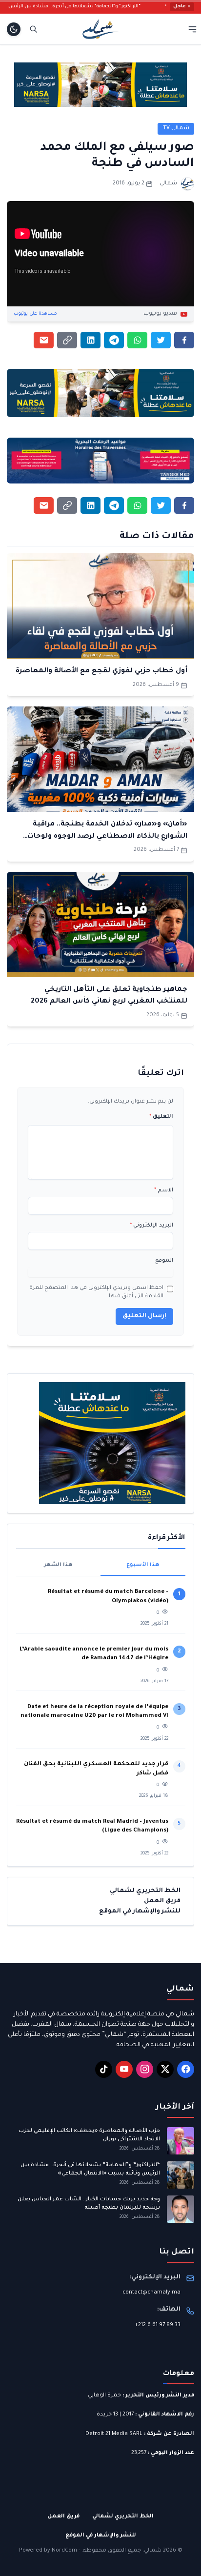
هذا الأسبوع (143, 1565)
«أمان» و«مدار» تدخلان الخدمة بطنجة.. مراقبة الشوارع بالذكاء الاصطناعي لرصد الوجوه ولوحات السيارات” (107, 836)
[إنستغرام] (145, 2069)
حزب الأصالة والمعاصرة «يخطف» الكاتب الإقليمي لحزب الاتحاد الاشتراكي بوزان (89, 2135)
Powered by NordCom (48, 2551)
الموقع (164, 1261)
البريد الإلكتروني (151, 1226)
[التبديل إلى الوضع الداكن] (14, 29)
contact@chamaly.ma (151, 2293)
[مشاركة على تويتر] (161, 340)
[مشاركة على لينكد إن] (90, 340)
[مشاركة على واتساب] (137, 340)
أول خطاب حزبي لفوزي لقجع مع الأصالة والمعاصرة (101, 671)
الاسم (164, 1190)
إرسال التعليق (144, 1316)
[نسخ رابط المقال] (67, 340)
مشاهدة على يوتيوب (35, 314)
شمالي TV (176, 128)
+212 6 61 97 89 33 (158, 2325)
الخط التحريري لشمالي (145, 1891)
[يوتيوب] (124, 2069)
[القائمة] (192, 29)
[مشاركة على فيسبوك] (184, 340)
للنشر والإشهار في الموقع (140, 1912)
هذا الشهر (58, 1565)
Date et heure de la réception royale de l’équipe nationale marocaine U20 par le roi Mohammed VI (94, 1712)
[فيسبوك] (186, 2069)
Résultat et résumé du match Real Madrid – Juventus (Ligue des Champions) (92, 1826)
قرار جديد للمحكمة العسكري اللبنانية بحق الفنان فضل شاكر (96, 1769)
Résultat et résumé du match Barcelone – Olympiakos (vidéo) (108, 1597)
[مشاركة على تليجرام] (114, 340)
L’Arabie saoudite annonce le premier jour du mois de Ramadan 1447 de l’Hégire (94, 1654)
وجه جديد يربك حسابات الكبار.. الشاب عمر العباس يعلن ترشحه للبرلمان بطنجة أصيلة (89, 2204)
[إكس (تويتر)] (165, 2069)
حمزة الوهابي (104, 2395)
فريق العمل (162, 1901)
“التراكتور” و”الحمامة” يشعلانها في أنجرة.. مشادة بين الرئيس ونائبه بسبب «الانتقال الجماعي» (90, 2169)
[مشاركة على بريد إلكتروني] (44, 340)
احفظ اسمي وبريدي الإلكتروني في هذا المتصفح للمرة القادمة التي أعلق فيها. (96, 1292)
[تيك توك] (104, 2069)
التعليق (161, 1117)
